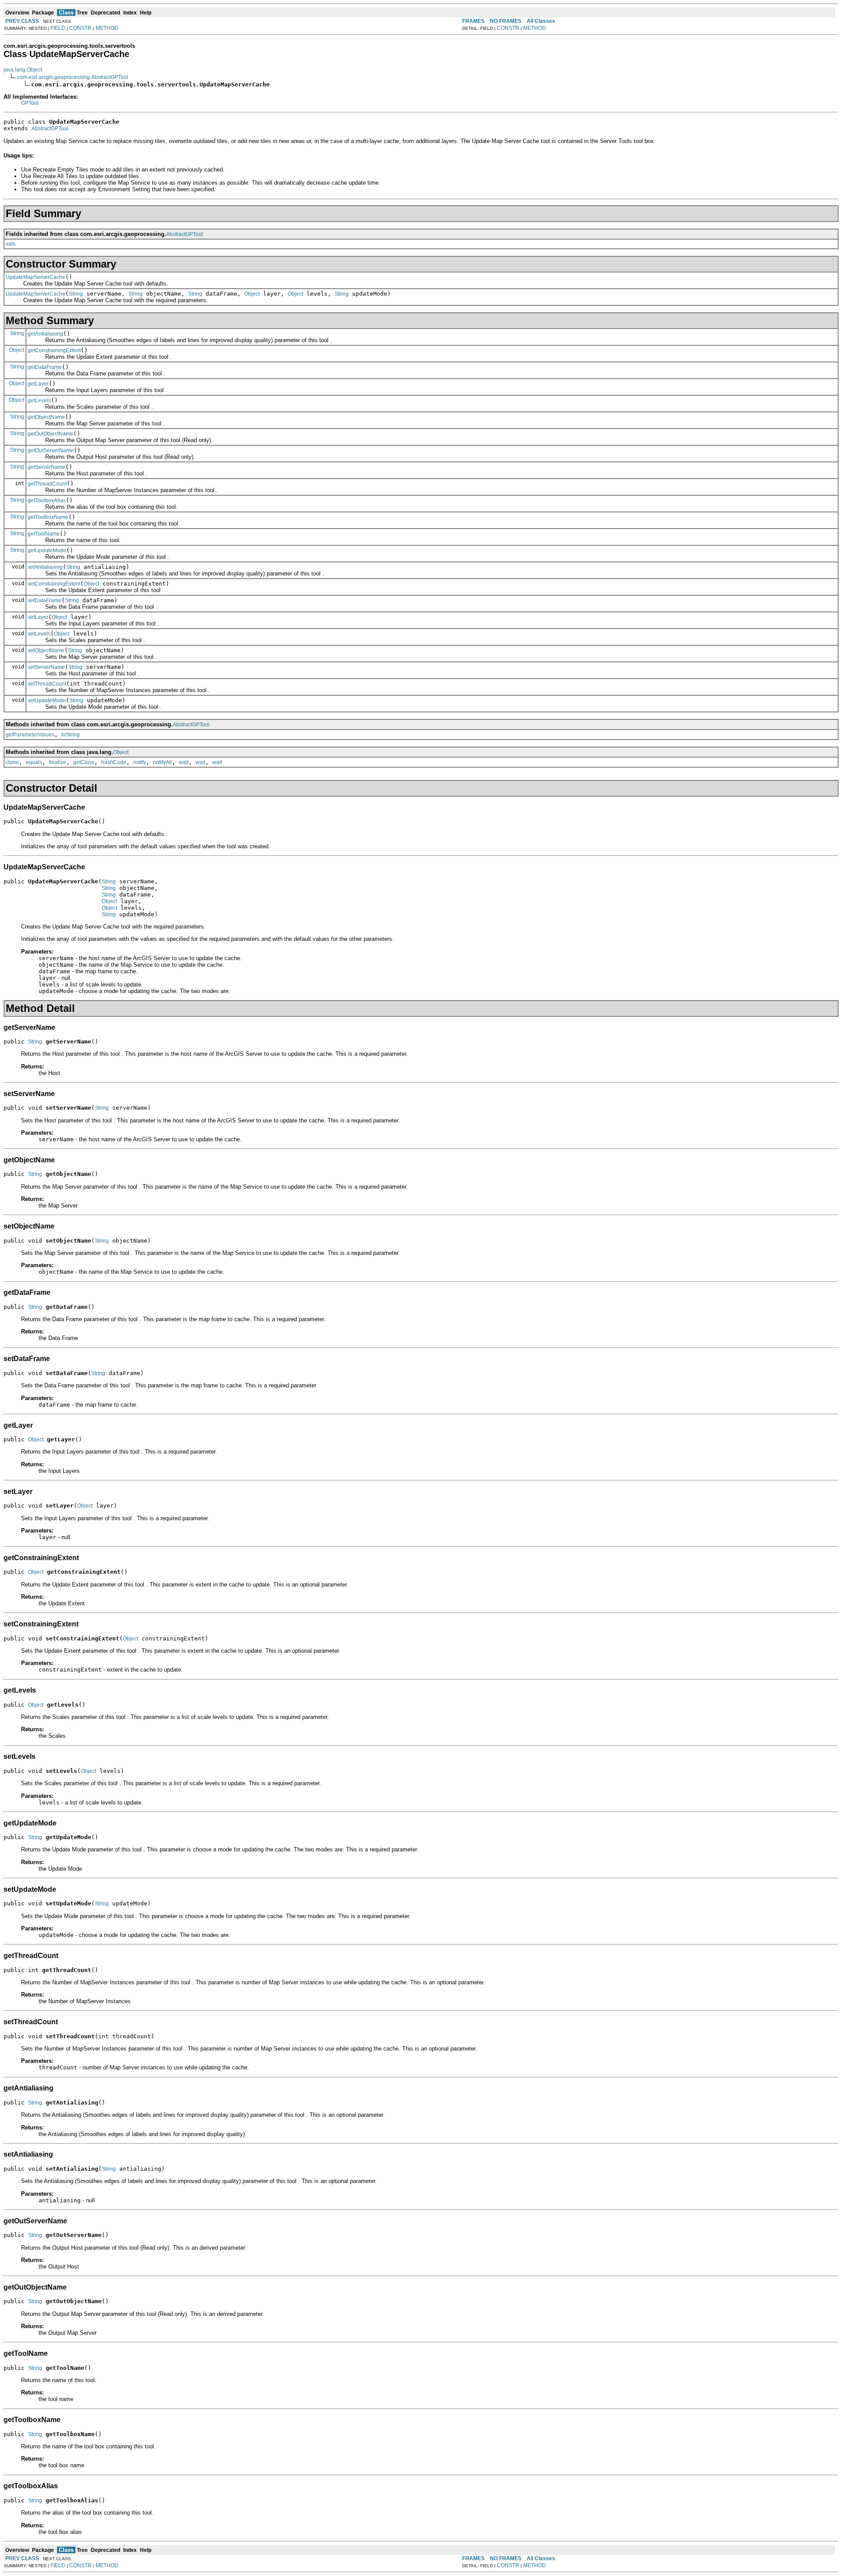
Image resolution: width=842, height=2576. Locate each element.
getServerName (46, 467)
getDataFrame (45, 367)
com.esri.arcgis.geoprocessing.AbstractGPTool (73, 77)
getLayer (38, 384)
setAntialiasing (45, 567)
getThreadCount (47, 484)
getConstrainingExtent (54, 350)
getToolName (44, 534)
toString (71, 735)
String (76, 294)
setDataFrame (45, 600)
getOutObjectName (50, 434)
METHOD (107, 28)
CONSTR (80, 28)
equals (34, 762)
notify (140, 762)
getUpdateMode (47, 550)
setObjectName (46, 650)
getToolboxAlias (47, 500)
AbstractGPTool (50, 129)
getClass (84, 762)
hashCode (114, 762)
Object (252, 294)
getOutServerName (51, 450)
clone (12, 762)
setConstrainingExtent (54, 584)
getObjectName (46, 417)
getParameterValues (30, 735)
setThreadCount (47, 684)
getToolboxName (48, 517)
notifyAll (162, 762)
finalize (58, 762)
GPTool (30, 103)
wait (184, 762)
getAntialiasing (45, 334)
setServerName (46, 667)
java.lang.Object (23, 70)
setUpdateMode (47, 700)
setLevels (39, 634)
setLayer (38, 617)
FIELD (58, 28)
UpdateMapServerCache (36, 277)
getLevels (39, 400)
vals (11, 244)
